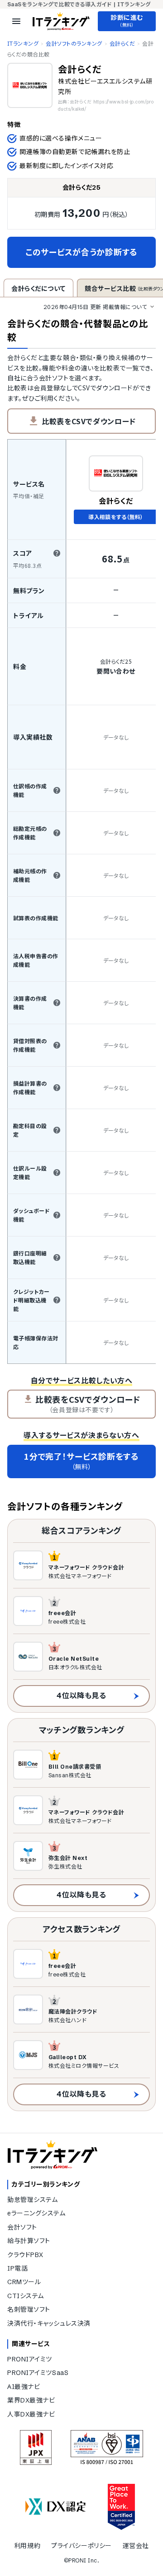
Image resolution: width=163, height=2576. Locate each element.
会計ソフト (22, 2227)
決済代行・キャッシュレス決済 (49, 2323)
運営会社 (136, 2546)
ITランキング (23, 44)
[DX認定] (56, 2507)
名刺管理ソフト (29, 2309)
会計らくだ (122, 44)
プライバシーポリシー (81, 2546)
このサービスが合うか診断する (81, 252)
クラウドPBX (25, 2255)
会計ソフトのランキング (74, 44)
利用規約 (27, 2546)
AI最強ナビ (24, 2387)
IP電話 (17, 2268)
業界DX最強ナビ (31, 2400)
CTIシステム (26, 2296)
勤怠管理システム (32, 2200)
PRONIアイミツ (30, 2359)
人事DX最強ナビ (31, 2414)
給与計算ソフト (29, 2241)
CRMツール (24, 2282)
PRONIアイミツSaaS (38, 2373)
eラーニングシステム (36, 2213)
